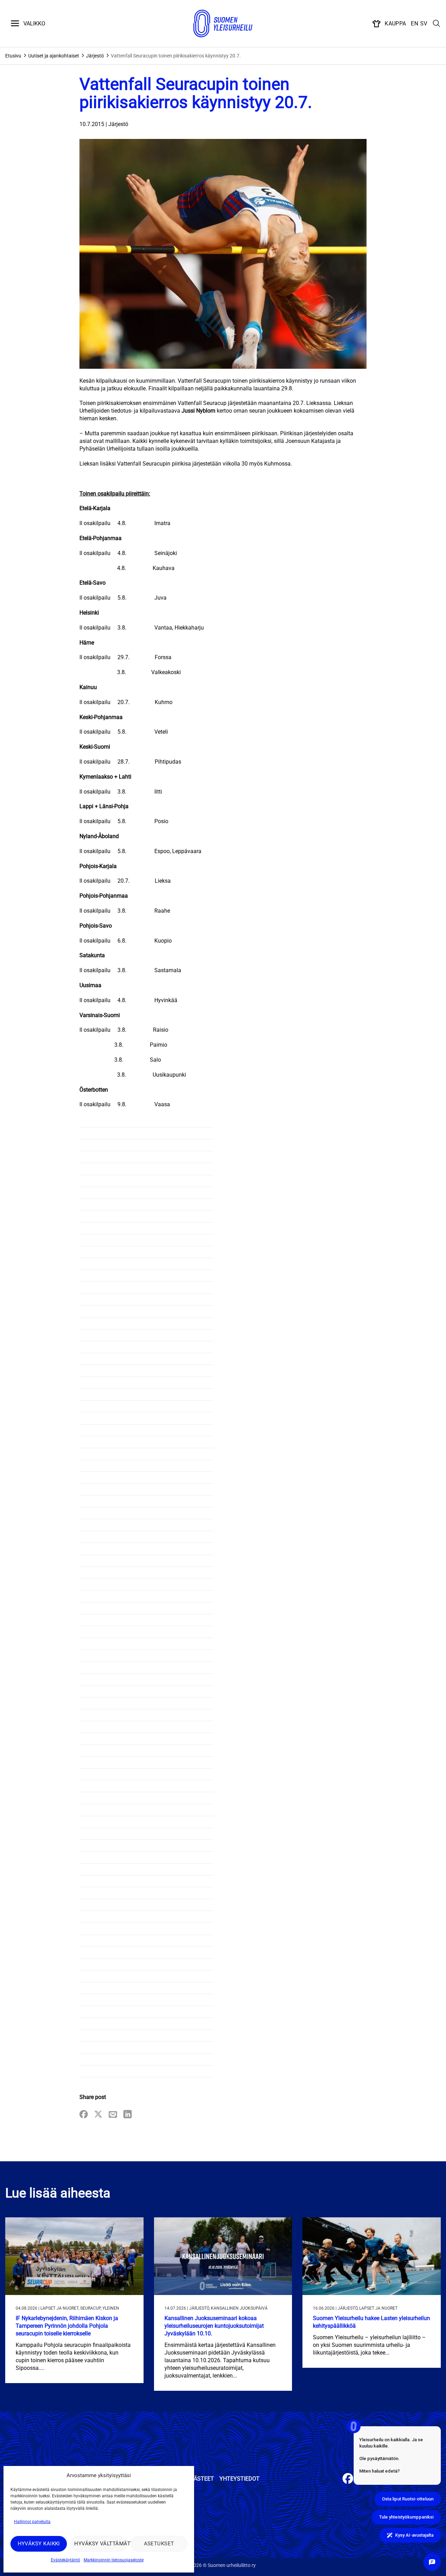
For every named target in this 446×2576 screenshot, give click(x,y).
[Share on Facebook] (84, 2115)
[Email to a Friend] (113, 2115)
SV (424, 24)
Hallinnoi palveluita (32, 2522)
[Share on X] (98, 2115)
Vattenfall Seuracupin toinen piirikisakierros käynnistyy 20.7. (176, 56)
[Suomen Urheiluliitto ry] (223, 24)
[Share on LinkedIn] (128, 2115)
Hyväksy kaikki (39, 2544)
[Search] (437, 24)
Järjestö (95, 56)
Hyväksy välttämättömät (101, 2544)
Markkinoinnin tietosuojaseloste (114, 2560)
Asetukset (159, 2544)
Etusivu (13, 56)
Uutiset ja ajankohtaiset (54, 56)
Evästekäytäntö (66, 2560)
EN (414, 24)
